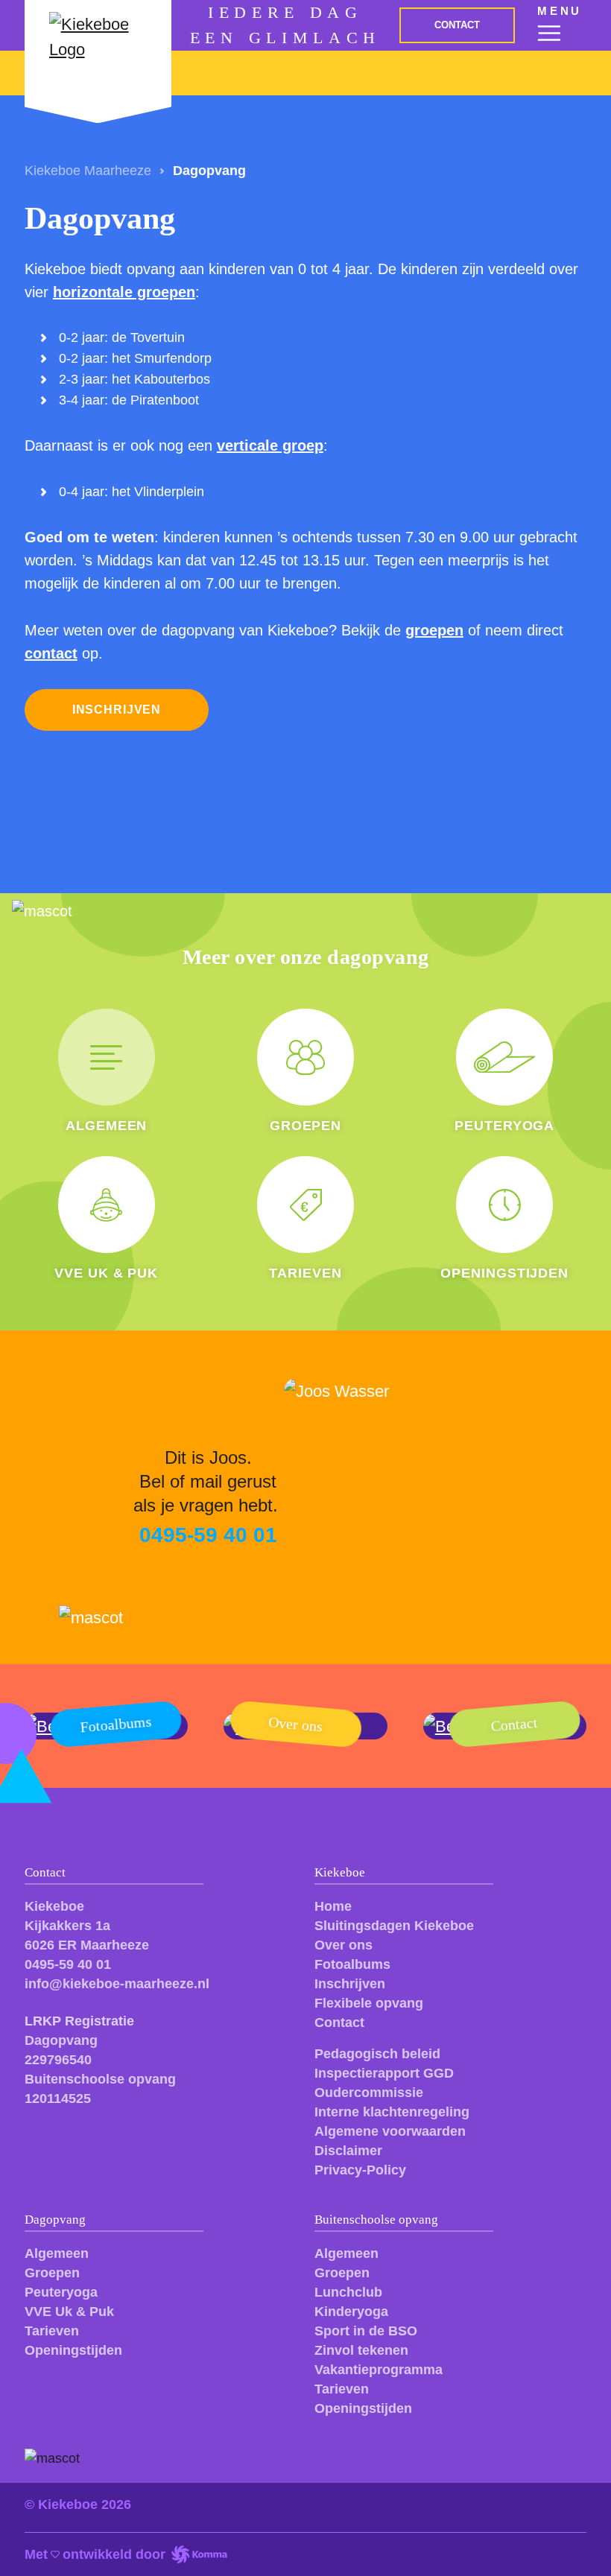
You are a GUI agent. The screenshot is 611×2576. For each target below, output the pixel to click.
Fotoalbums (352, 1964)
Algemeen (57, 2253)
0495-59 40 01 (68, 1964)
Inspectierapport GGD (384, 2073)
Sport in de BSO (366, 2331)
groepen (434, 630)
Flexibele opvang (369, 2003)
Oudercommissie (369, 2093)
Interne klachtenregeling (392, 2112)
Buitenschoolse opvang (376, 2220)
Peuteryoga (61, 2292)
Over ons (344, 1945)
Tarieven (52, 2331)
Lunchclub (348, 2292)
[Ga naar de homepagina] (98, 48)
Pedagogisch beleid (377, 2054)
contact (51, 653)
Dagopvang (55, 2220)
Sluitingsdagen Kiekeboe (394, 1926)
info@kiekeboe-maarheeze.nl (117, 1984)
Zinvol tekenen (361, 2350)
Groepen (52, 2273)
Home (333, 1906)
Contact (339, 2023)
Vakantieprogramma (379, 2370)
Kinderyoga (351, 2312)
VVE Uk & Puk (69, 2312)
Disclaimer (348, 2151)
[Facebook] (37, 2132)
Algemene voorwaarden (390, 2131)
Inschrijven (350, 1984)
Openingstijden (73, 2350)
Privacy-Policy (360, 2170)
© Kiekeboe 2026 (78, 2504)
